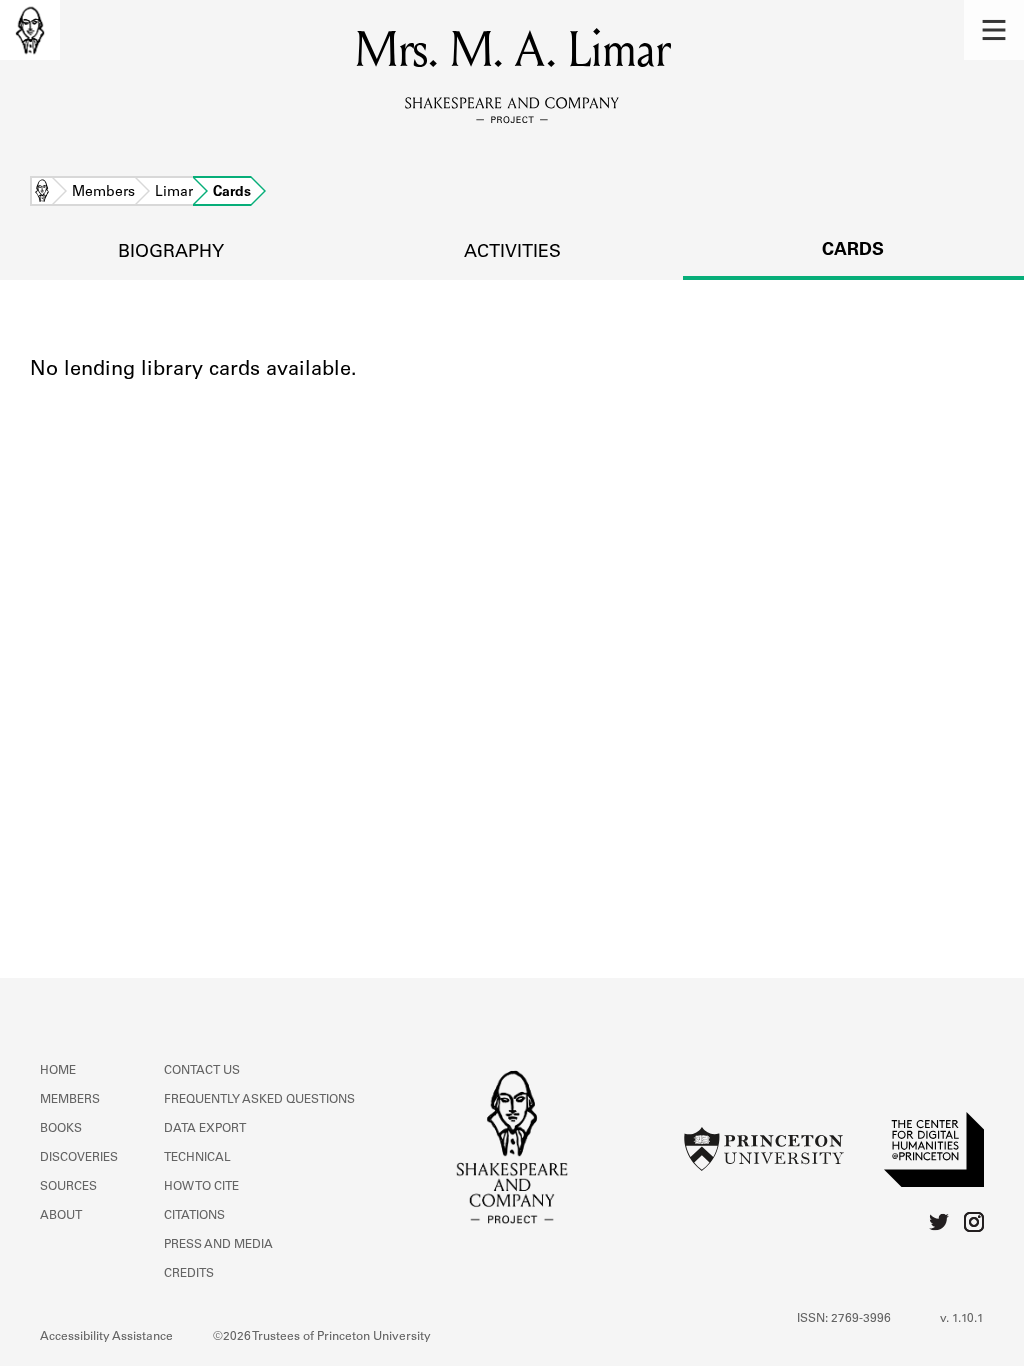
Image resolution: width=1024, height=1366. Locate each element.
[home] (30, 30)
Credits (189, 1274)
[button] (994, 30)
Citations (194, 1216)
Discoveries (79, 1158)
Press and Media (218, 1245)
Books (61, 1129)
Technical (197, 1158)
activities (512, 253)
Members (103, 193)
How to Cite (201, 1187)
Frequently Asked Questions (259, 1100)
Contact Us (202, 1071)
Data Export (205, 1129)
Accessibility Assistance (106, 1337)
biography (171, 253)
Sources (68, 1187)
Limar (174, 193)
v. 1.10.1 (962, 1319)
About (61, 1216)
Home (42, 193)
